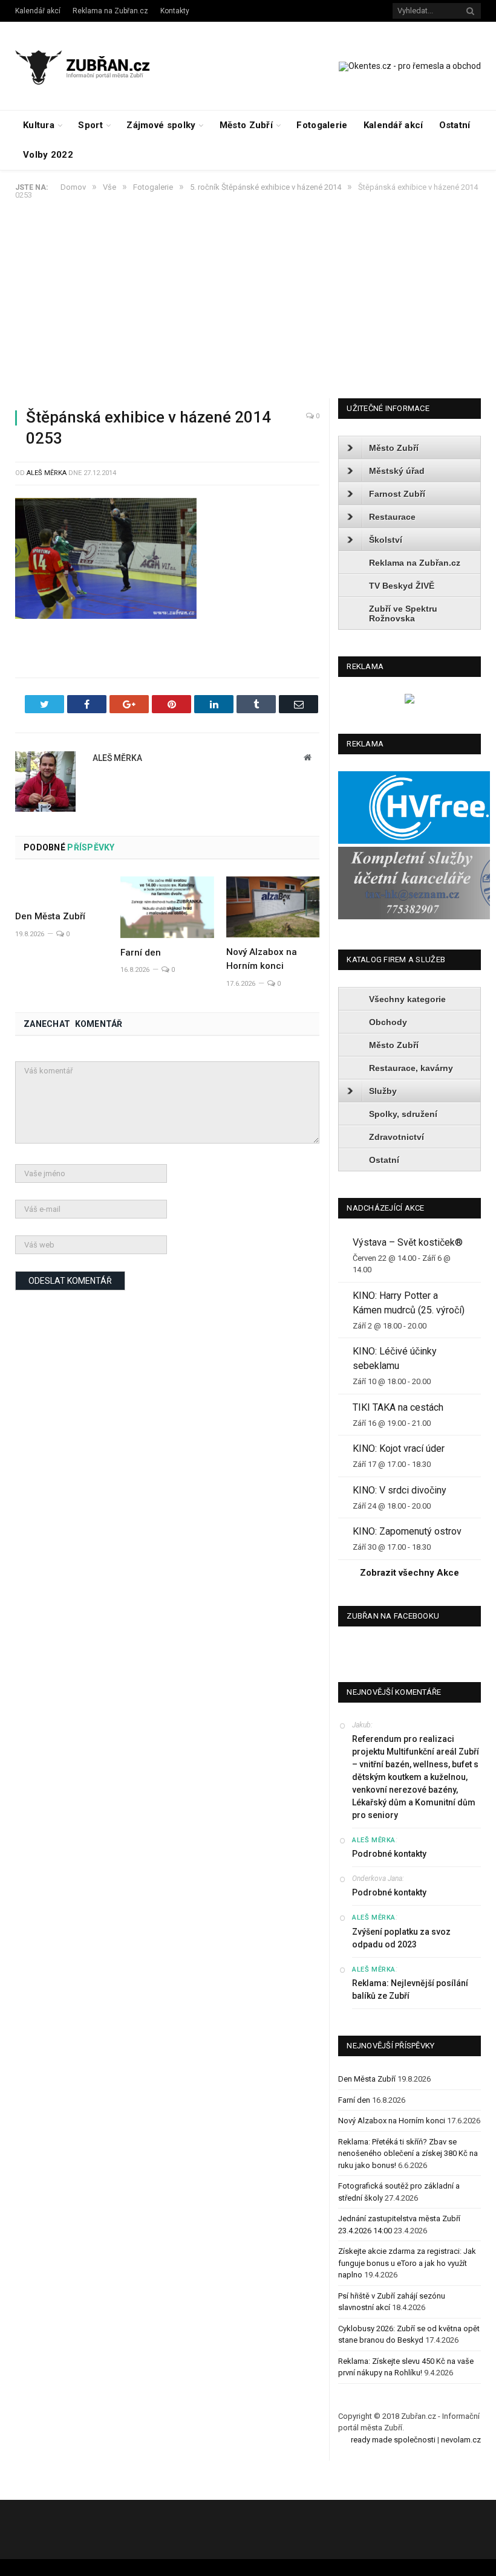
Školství (386, 540)
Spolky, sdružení (403, 1114)
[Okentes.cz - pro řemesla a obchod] (410, 701)
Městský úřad (397, 471)
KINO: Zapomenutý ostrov (407, 1531)
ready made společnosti (393, 2440)
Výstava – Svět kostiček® (408, 1242)
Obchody (388, 1022)
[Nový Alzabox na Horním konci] (273, 907)
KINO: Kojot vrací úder (399, 1448)
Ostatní (455, 125)
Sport (90, 125)
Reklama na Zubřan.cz (110, 11)
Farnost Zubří (397, 494)
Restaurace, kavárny (411, 1068)
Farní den (141, 953)
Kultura (39, 125)
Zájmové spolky (161, 125)
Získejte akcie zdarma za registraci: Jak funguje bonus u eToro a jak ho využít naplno (407, 2263)
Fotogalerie (322, 125)
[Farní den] (167, 907)
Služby (383, 1091)
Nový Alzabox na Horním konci (392, 2121)
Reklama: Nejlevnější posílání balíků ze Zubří (410, 1989)
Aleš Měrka (47, 473)
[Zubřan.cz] (92, 66)
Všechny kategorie (407, 999)
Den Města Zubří (50, 916)
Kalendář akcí (38, 11)
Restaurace (392, 517)
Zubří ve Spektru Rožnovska (403, 613)
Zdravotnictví (396, 1137)
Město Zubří (246, 125)
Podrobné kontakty (389, 1854)
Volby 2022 (48, 155)
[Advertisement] (248, 308)
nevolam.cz (461, 2440)
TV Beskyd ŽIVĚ (402, 586)
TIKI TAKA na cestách (398, 1407)
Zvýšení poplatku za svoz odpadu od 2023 (401, 1938)
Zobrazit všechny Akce (410, 1573)
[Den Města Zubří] (62, 889)
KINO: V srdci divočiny (400, 1490)
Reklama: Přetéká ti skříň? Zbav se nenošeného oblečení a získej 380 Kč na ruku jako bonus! (408, 2154)
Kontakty (175, 11)
